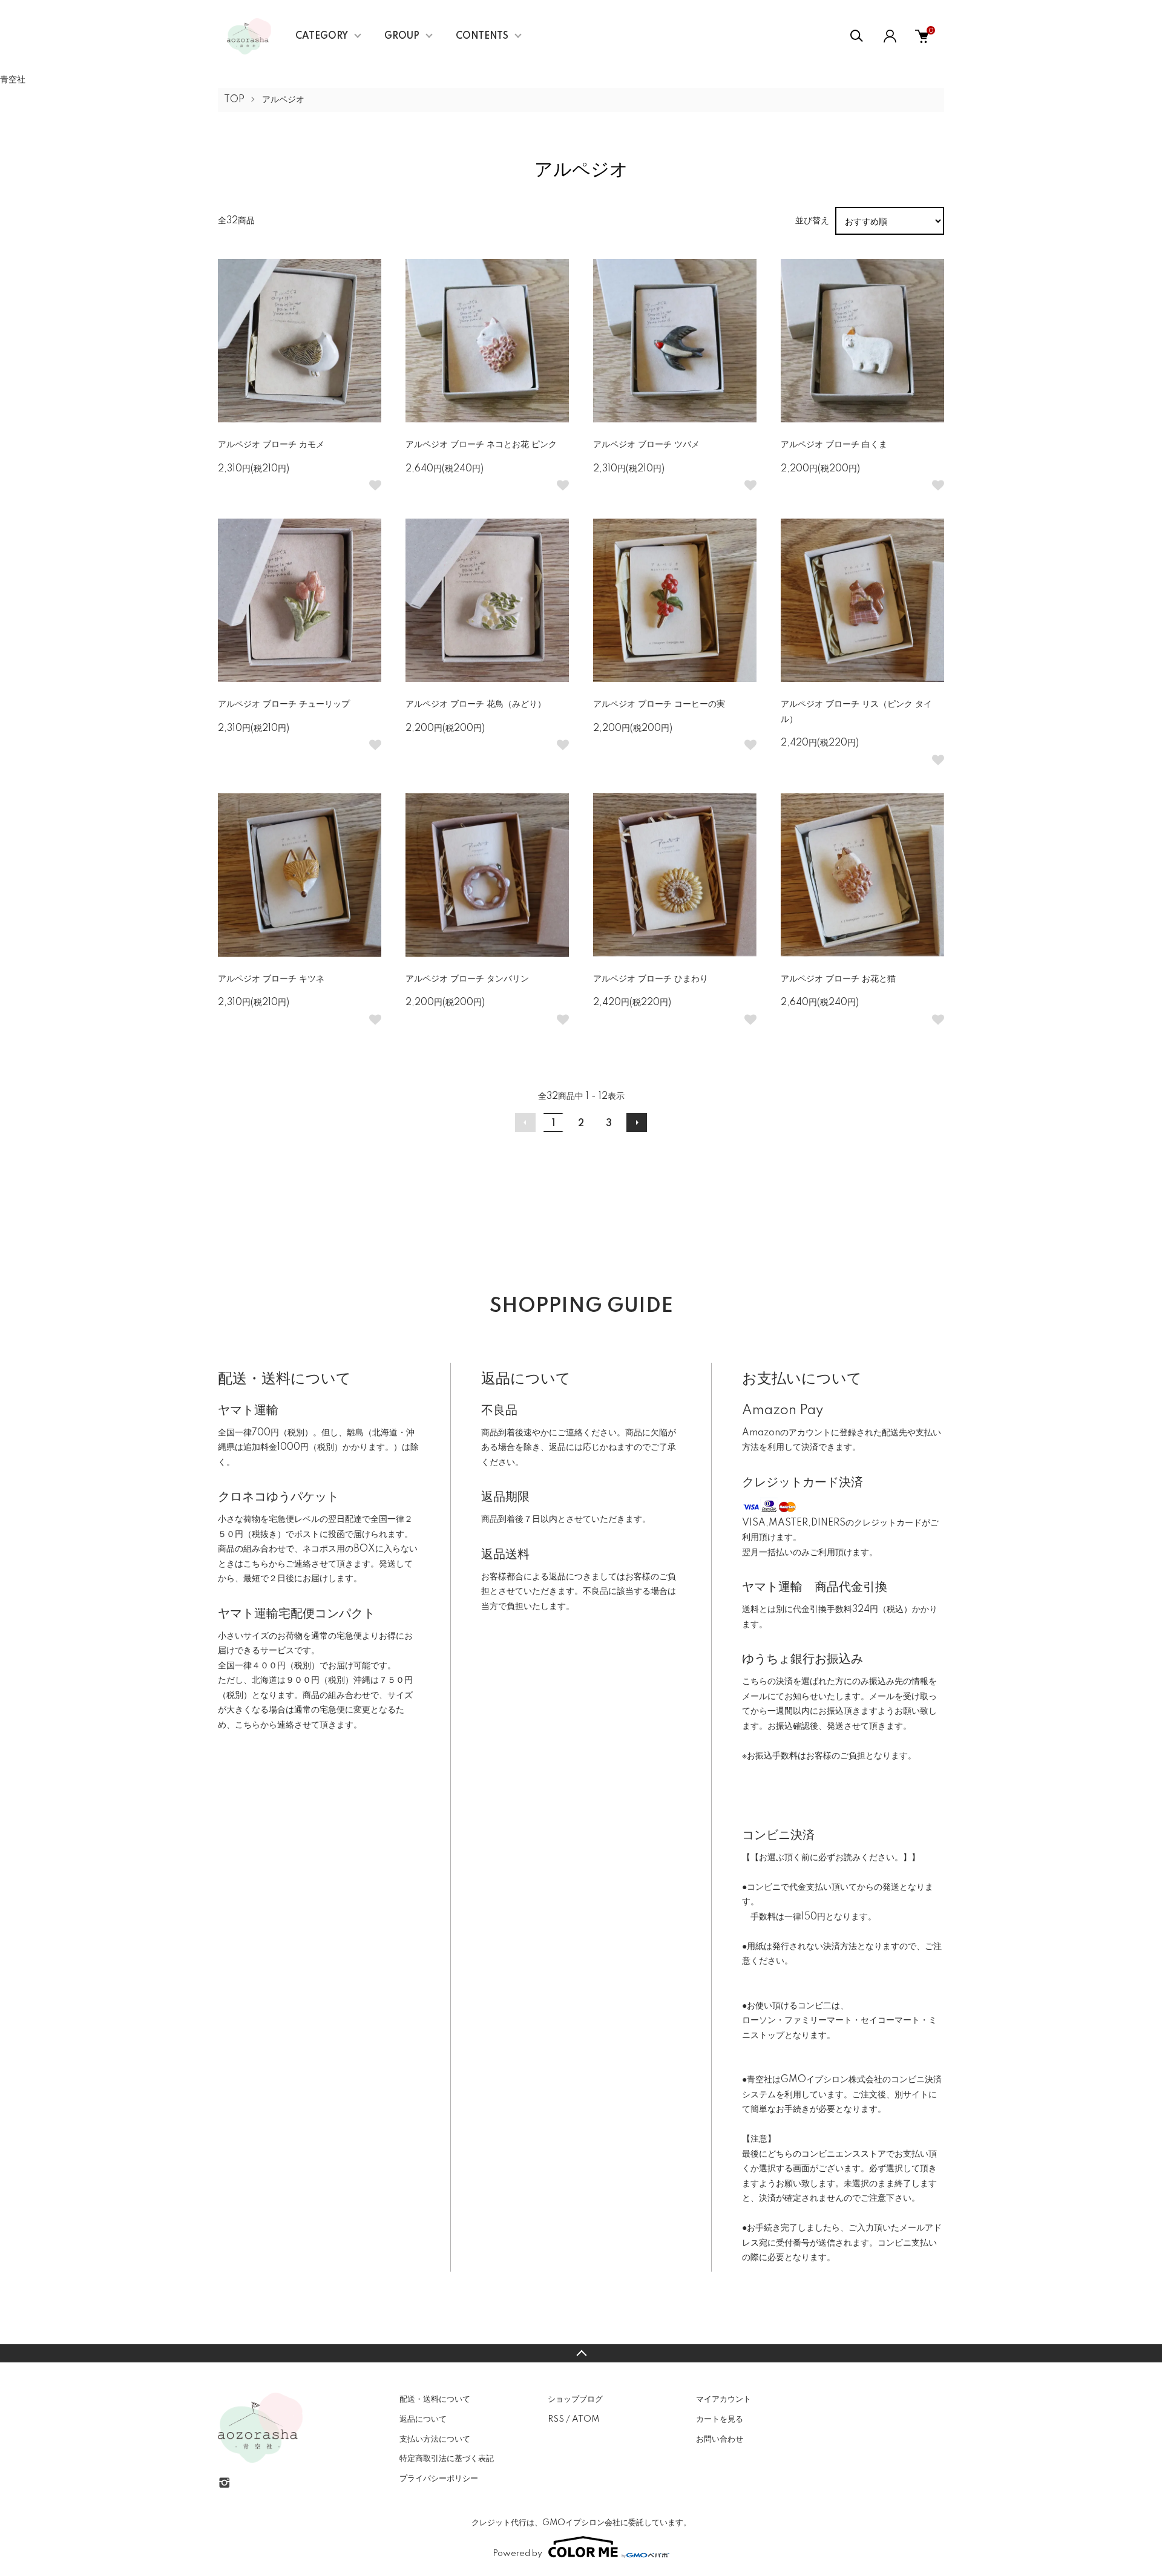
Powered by (517, 2554)
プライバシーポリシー (439, 2479)
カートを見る (720, 2419)
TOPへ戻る (581, 2353)
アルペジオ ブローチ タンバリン (467, 979)
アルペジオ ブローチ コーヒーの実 (659, 704)
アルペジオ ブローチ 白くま (834, 445)
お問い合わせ (720, 2439)
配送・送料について (435, 2399)
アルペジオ (283, 100)
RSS (556, 2419)
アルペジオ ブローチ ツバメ (646, 445)
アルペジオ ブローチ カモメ (271, 445)
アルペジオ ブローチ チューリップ (284, 704)
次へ (637, 1122)
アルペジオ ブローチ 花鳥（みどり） (476, 704)
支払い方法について (435, 2439)
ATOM (586, 2419)
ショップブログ (575, 2399)
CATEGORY (322, 36)
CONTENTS (482, 36)
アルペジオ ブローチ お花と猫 (838, 979)
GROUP (402, 36)
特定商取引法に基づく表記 (447, 2459)
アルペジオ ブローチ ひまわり (651, 979)
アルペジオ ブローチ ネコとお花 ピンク (481, 445)
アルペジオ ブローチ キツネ (271, 979)
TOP (234, 100)
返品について (423, 2419)
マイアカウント (724, 2399)
